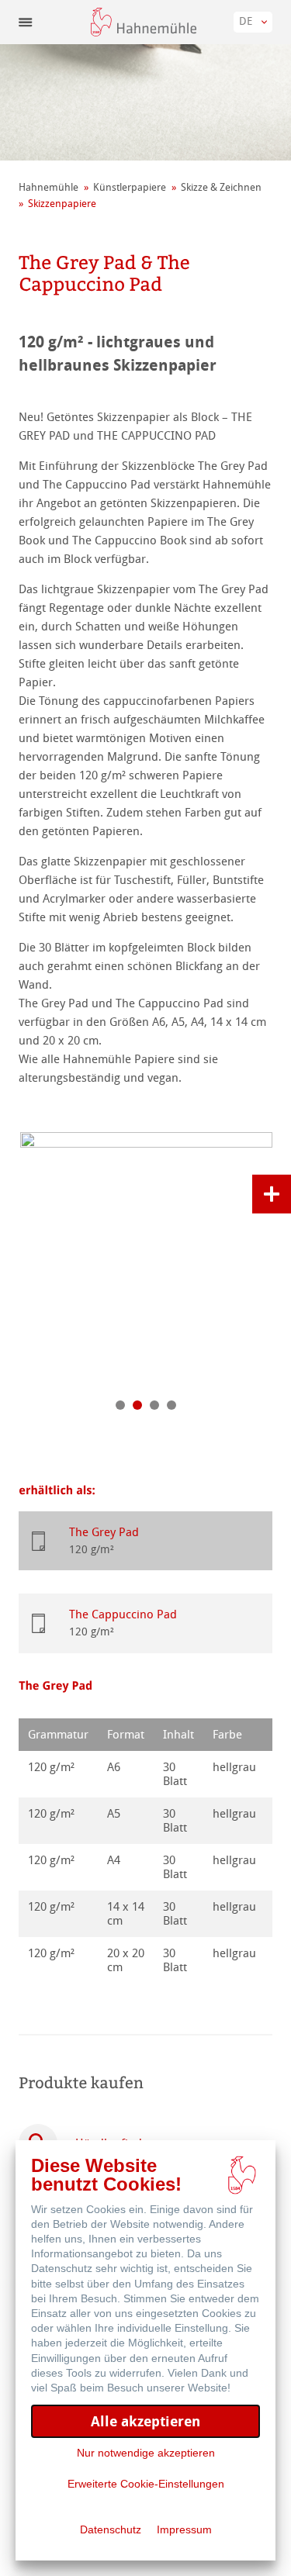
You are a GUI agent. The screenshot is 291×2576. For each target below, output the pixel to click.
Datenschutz (111, 2529)
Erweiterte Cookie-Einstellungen (146, 2484)
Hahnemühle (48, 187)
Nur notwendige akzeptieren (146, 2453)
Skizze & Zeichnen (221, 187)
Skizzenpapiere (62, 204)
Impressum (184, 2529)
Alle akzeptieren (145, 2421)
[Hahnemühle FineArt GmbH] (144, 22)
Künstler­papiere (130, 187)
